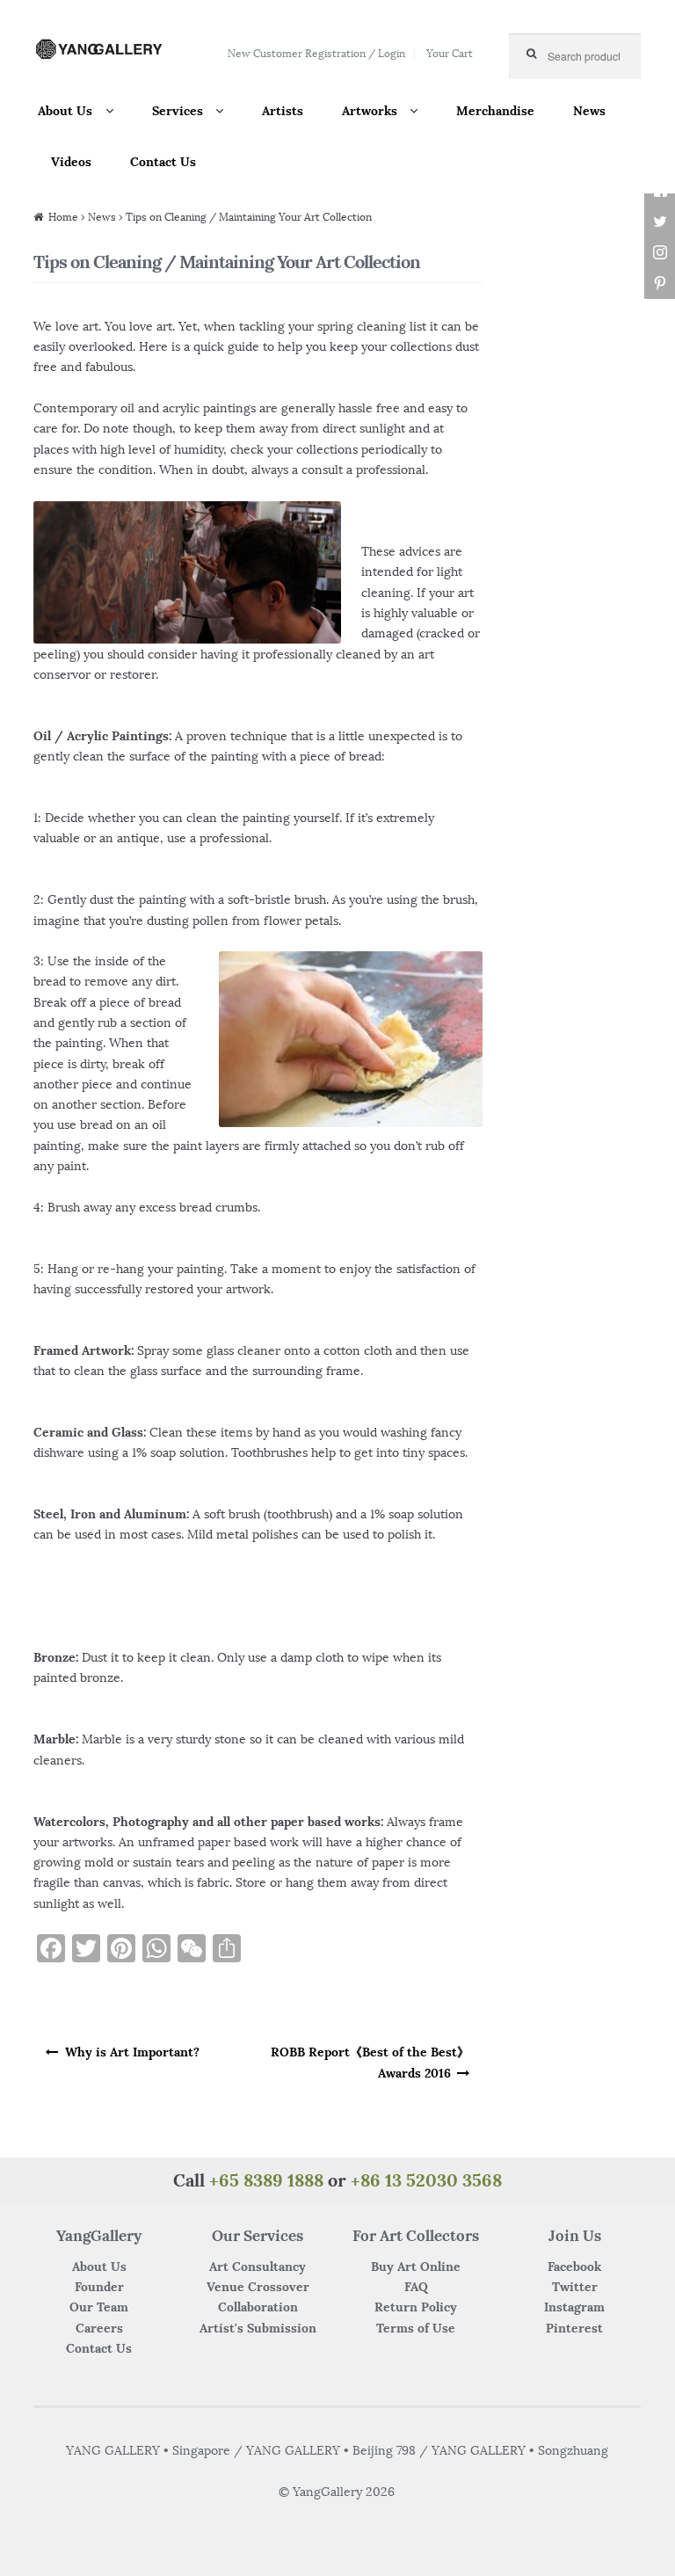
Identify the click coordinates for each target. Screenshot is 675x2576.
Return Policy (416, 2307)
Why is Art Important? (132, 2052)
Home (63, 217)
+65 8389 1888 (266, 2180)
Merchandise (495, 111)
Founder (99, 2287)
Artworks (370, 111)
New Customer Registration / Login (316, 53)
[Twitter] (660, 222)
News (589, 111)
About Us (65, 111)
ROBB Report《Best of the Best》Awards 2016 (370, 2062)
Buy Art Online (416, 2267)
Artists (283, 111)
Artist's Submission (258, 2328)
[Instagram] (660, 253)
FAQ (416, 2287)
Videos (71, 162)
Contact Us (163, 162)
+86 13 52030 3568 (426, 2180)
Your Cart (450, 53)
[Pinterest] (660, 284)
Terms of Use (416, 2328)
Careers (99, 2328)
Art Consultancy (258, 2267)
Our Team (99, 2307)
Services (178, 111)
